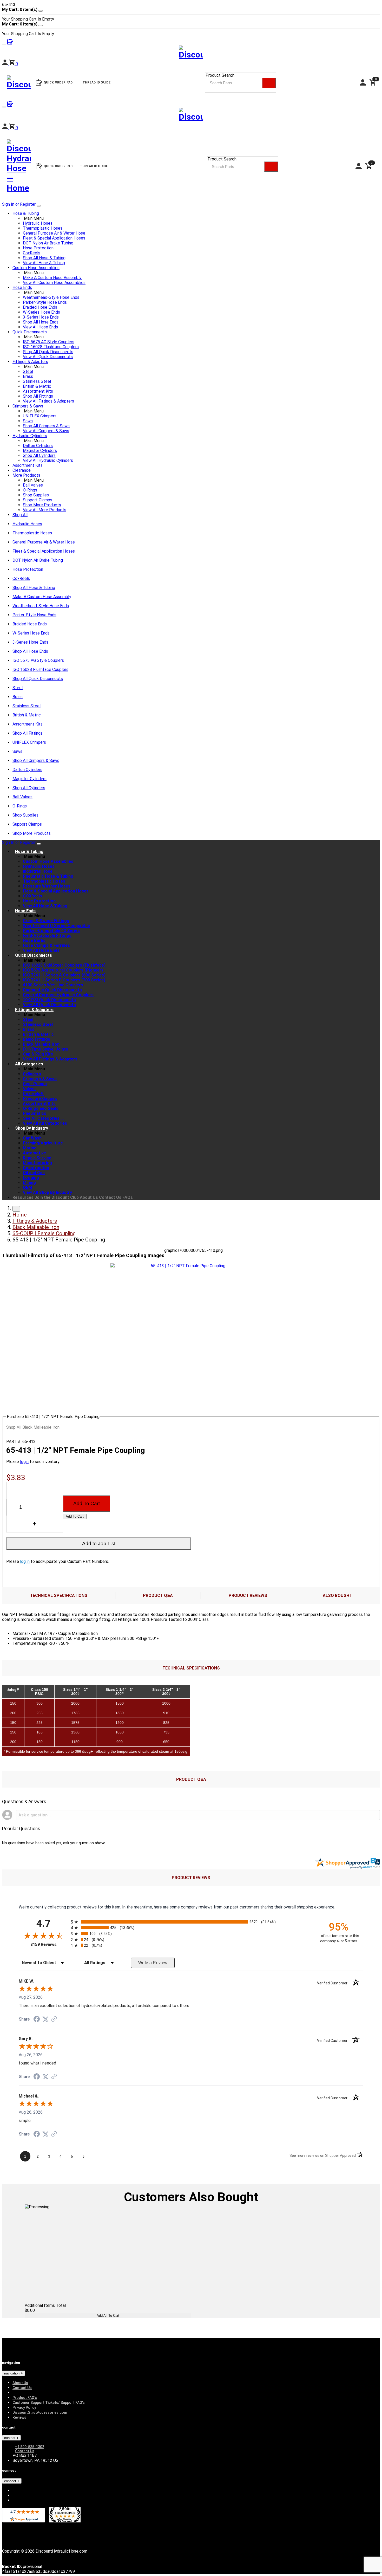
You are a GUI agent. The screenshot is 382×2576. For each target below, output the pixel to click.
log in (25, 1561)
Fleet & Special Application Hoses (54, 238)
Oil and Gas (34, 1173)
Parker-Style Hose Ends (45, 302)
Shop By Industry (32, 1128)
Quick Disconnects (30, 332)
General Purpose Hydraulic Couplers (58, 995)
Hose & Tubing (26, 213)
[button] (13, 128)
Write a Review (153, 1963)
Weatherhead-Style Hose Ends (51, 297)
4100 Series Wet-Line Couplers (53, 985)
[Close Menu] (39, 844)
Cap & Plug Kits (38, 1054)
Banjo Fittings (37, 1039)
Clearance (22, 470)
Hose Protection (38, 248)
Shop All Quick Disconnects (48, 352)
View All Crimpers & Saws (46, 431)
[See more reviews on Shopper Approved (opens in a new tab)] (54, 2019)
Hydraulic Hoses (38, 223)
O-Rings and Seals (41, 1108)
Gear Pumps (35, 1084)
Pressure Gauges (40, 1099)
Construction (36, 1168)
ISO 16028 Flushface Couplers (51, 347)
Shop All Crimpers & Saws (46, 426)
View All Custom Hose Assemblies (54, 283)
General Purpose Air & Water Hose (54, 233)
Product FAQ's (25, 2398)
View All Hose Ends (40, 327)
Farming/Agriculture (43, 1143)
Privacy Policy (24, 2407)
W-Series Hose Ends (41, 312)
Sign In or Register (19, 204)
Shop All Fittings (38, 396)
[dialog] (191, 14)
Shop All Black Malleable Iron (33, 1427)
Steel (28, 371)
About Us (89, 1197)
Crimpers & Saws (28, 406)
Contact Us (110, 1197)
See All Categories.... (43, 1118)
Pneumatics (35, 1113)
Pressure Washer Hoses (47, 886)
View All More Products (45, 510)
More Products (26, 475)
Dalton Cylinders (38, 446)
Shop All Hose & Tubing (44, 258)
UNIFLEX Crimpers (40, 416)
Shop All (20, 515)
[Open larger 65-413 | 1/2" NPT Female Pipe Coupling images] (186, 1266)
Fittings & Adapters (30, 362)
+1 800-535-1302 (30, 2447)
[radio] (191, 1922)
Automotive (34, 1153)
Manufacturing (37, 1163)
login (24, 1462)
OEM (27, 1187)
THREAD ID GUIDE (94, 166)
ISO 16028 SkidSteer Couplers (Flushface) (64, 965)
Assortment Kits (38, 391)
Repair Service (37, 1158)
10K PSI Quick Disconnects (49, 1000)
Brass (28, 376)
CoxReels (32, 253)
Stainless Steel (37, 381)
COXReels (32, 896)
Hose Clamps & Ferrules (46, 945)
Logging (31, 1178)
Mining (29, 1183)
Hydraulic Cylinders (30, 436)
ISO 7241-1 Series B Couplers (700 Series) (64, 980)
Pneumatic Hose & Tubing (48, 876)
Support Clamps (38, 500)
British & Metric (37, 386)
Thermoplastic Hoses (43, 228)
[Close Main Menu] (39, 206)
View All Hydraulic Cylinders (48, 460)
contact (10, 2438)
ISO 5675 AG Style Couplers (49, 342)
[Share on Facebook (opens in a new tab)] (37, 2020)
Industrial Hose (38, 871)
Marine (30, 1148)
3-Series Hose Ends (41, 317)
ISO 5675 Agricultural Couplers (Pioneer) (63, 970)
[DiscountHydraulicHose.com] (191, 116)
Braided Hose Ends (40, 307)
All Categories (29, 1064)
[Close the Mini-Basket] (41, 11)
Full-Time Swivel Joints (45, 1049)
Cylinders (32, 1074)
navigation (12, 2373)
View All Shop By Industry (47, 1192)
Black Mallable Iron (41, 1044)
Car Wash (32, 1138)
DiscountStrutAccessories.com (40, 2412)
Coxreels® (33, 1094)
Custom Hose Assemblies (36, 268)
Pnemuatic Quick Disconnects (52, 990)
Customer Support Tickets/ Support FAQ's (49, 2403)
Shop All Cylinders (39, 455)
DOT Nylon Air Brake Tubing (48, 243)
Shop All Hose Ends (41, 322)
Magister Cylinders (40, 451)
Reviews (19, 2417)
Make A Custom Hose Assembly (52, 278)
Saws (28, 421)
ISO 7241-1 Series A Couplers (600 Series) (64, 975)
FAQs (128, 1197)
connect (11, 2481)
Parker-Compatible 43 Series (51, 931)
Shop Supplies (36, 495)
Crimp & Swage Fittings (46, 921)
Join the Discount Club (57, 1197)
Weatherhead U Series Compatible (56, 926)
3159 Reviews (49, 1944)
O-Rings (30, 490)
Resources (23, 1197)
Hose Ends (22, 287)
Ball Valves (33, 485)
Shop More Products (42, 505)
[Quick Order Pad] (10, 105)
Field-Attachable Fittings (47, 936)
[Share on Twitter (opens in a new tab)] (45, 2019)
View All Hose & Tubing (44, 263)
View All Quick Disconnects (48, 357)
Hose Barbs (34, 940)
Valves (29, 1089)
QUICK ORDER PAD (58, 166)
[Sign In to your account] (5, 128)
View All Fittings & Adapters (48, 401)
